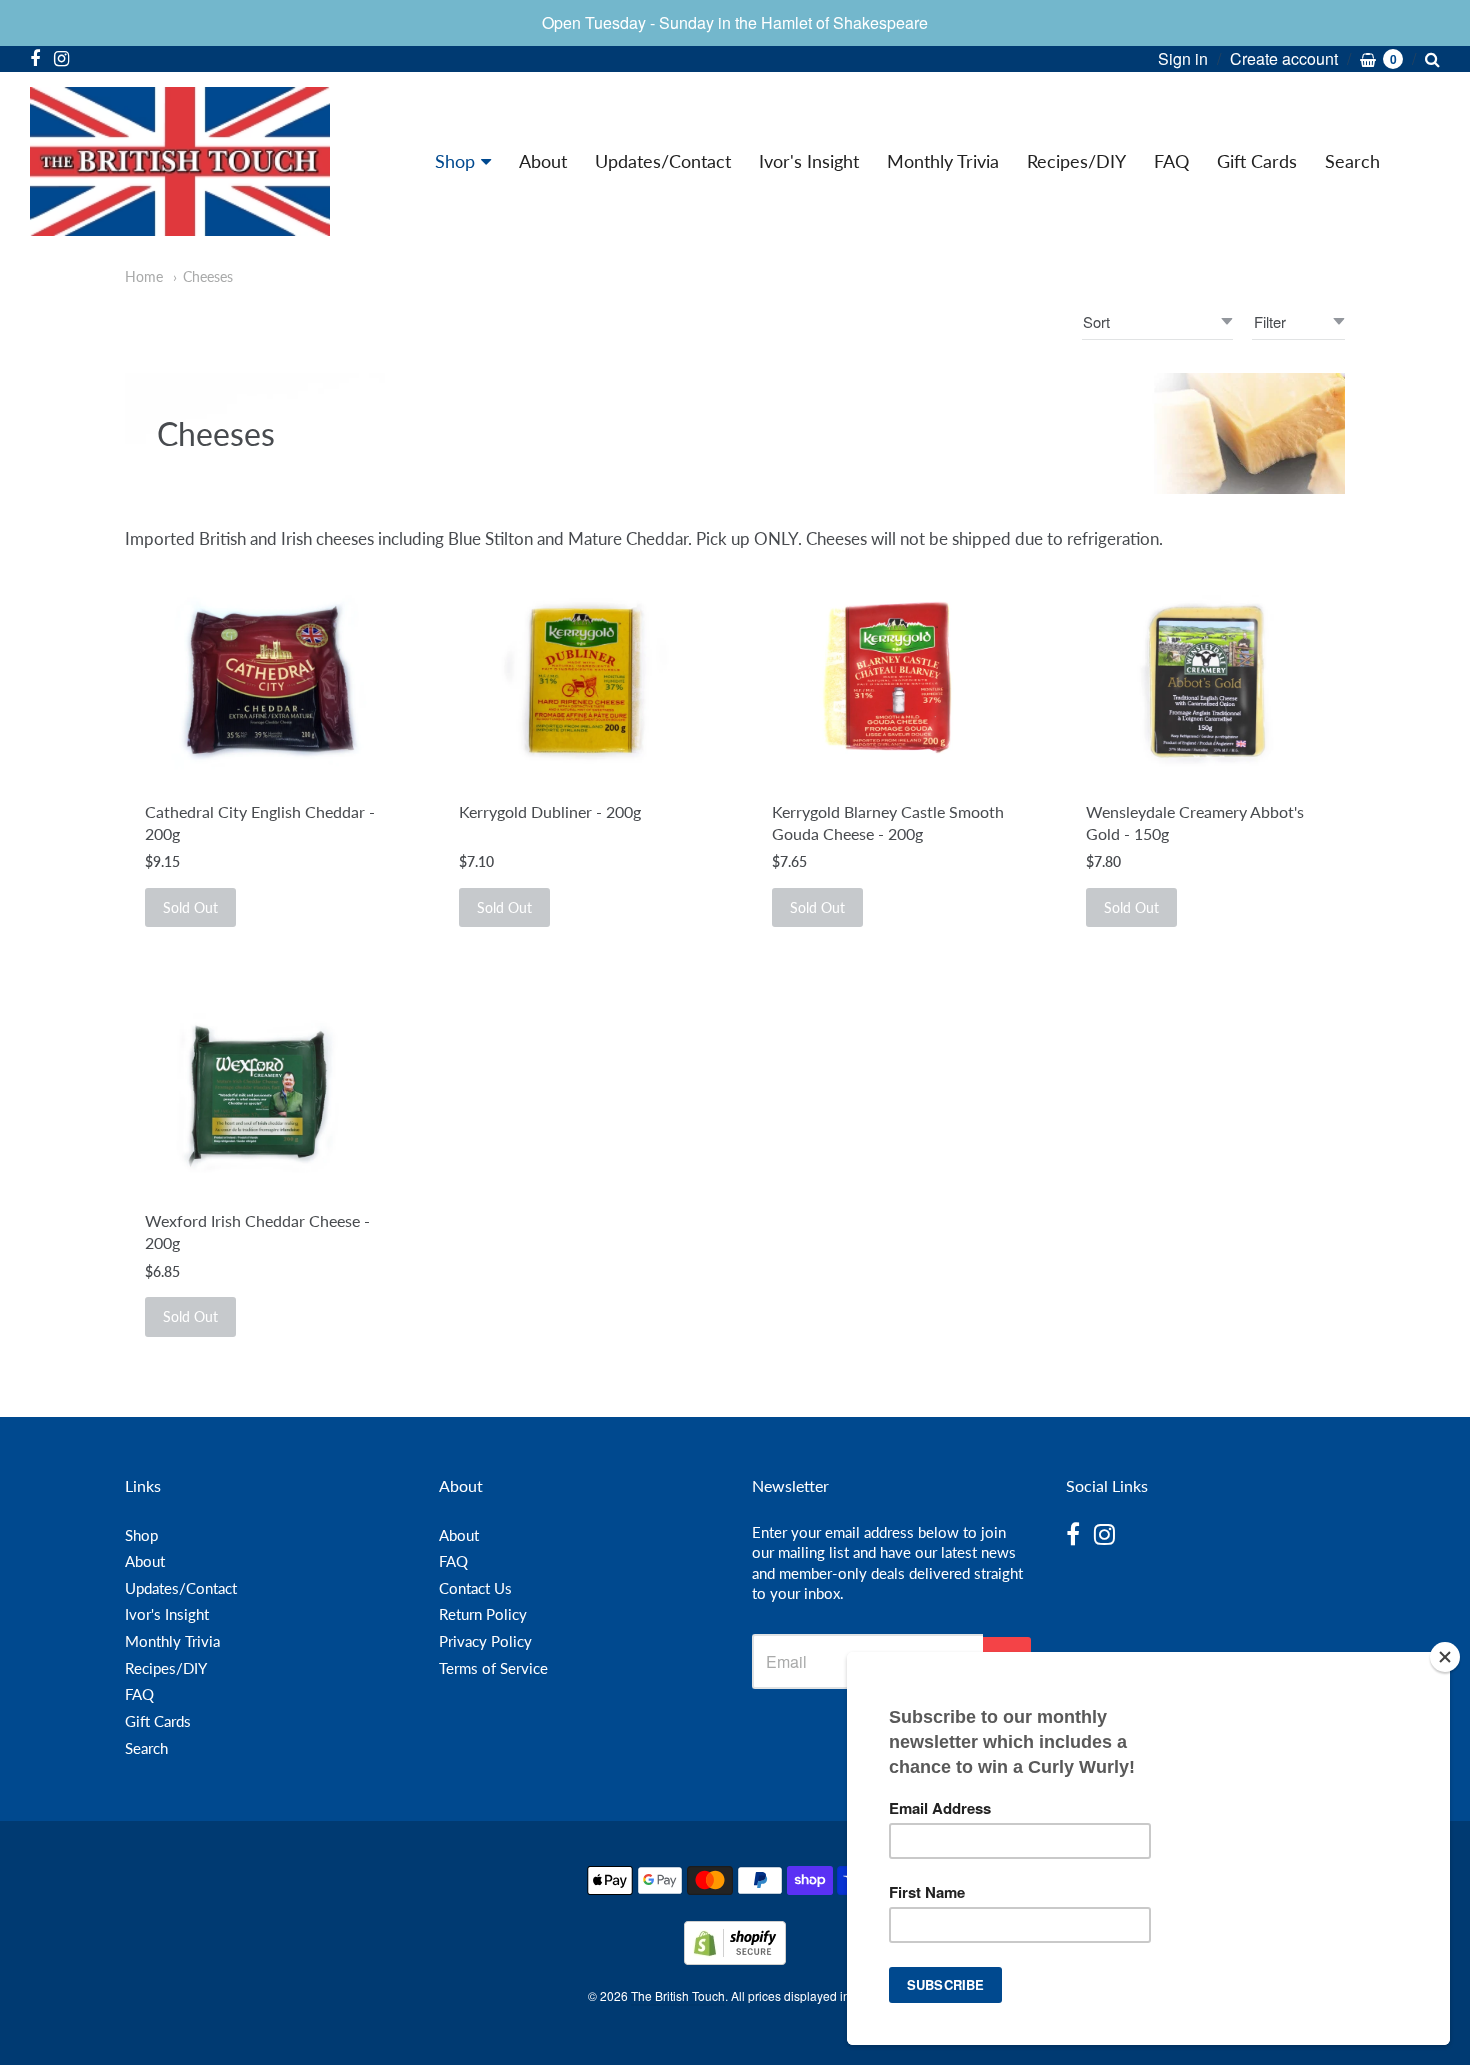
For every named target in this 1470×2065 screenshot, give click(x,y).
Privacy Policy (485, 1641)
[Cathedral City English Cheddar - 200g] (264, 682)
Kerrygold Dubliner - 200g (550, 811)
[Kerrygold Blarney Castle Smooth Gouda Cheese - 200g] (891, 682)
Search (1352, 161)
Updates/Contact (663, 161)
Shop (455, 161)
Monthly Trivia (943, 161)
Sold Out (190, 907)
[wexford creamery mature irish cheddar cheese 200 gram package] (264, 1091)
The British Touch (678, 1995)
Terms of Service (493, 1668)
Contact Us (475, 1588)
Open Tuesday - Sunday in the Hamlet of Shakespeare (735, 22)
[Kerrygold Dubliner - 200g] (578, 682)
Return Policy (483, 1614)
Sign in (1183, 58)
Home (144, 276)
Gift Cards (1257, 161)
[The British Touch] (180, 161)
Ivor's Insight (809, 161)
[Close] (1445, 1657)
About (543, 161)
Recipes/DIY (1076, 161)
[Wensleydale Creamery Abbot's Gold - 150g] (1205, 682)
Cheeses (208, 276)
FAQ (1171, 161)
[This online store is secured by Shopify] (735, 1958)
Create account (1284, 58)
